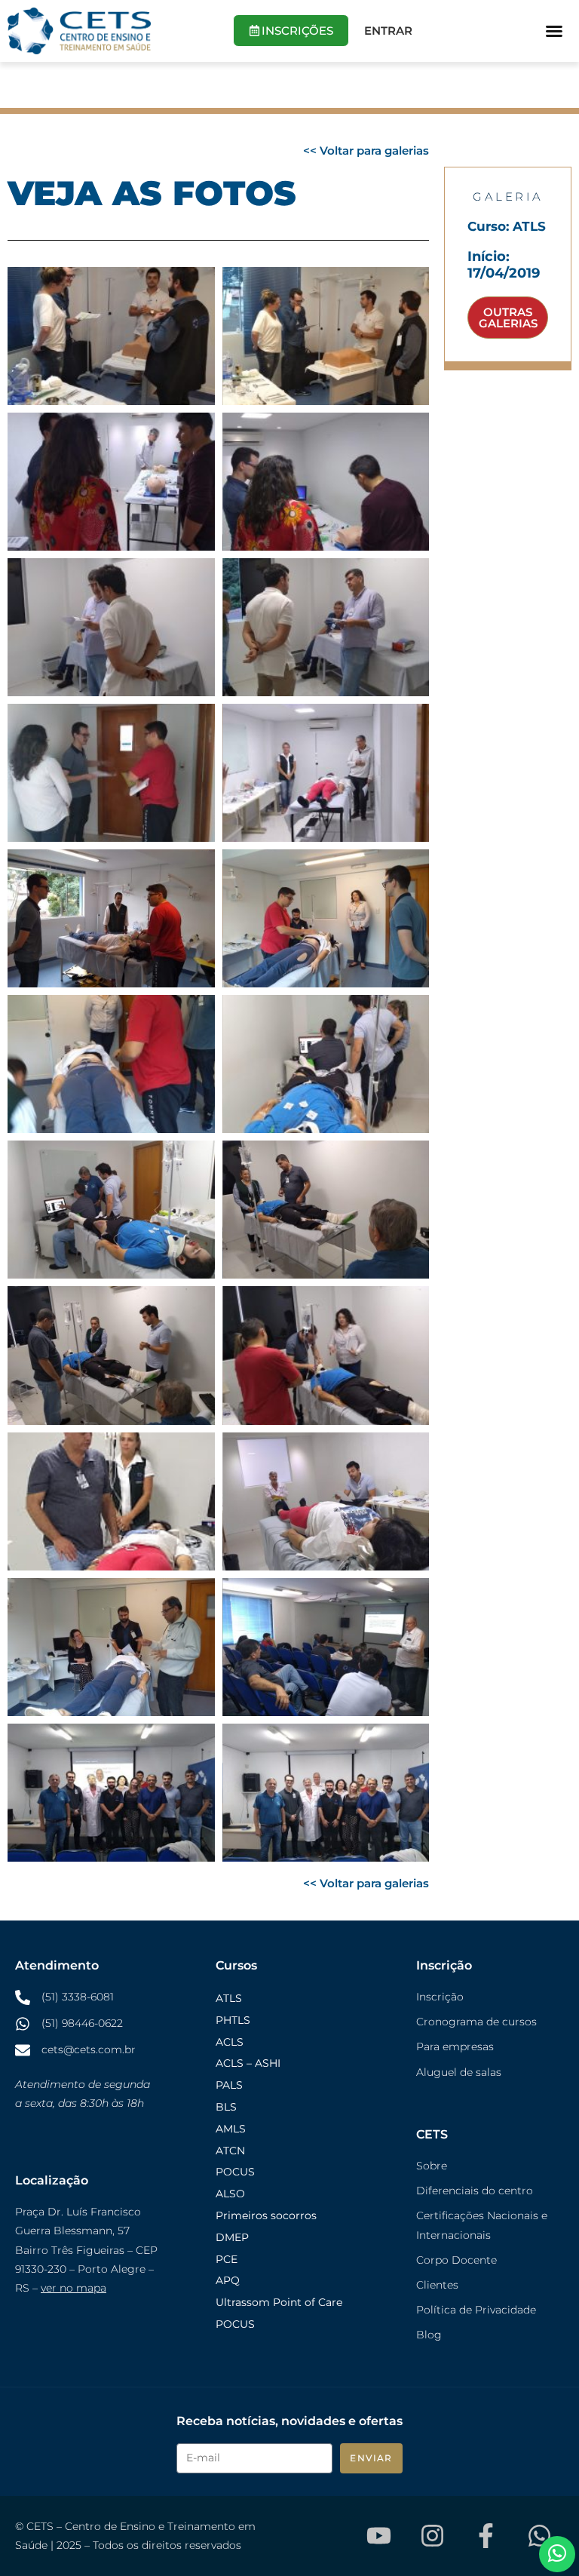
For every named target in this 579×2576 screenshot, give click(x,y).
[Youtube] (378, 2536)
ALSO (230, 2194)
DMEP (232, 2237)
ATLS (229, 1998)
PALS (229, 2085)
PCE (227, 2259)
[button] (554, 31)
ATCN (230, 2151)
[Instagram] (432, 2536)
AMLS (231, 2129)
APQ (228, 2280)
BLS (226, 2107)
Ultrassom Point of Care (279, 2302)
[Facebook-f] (486, 2536)
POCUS (235, 2172)
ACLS (230, 2042)
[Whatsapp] (539, 2536)
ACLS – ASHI (248, 2063)
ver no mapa (74, 2288)
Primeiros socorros (266, 2215)
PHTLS (233, 2020)
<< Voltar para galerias (366, 150)
